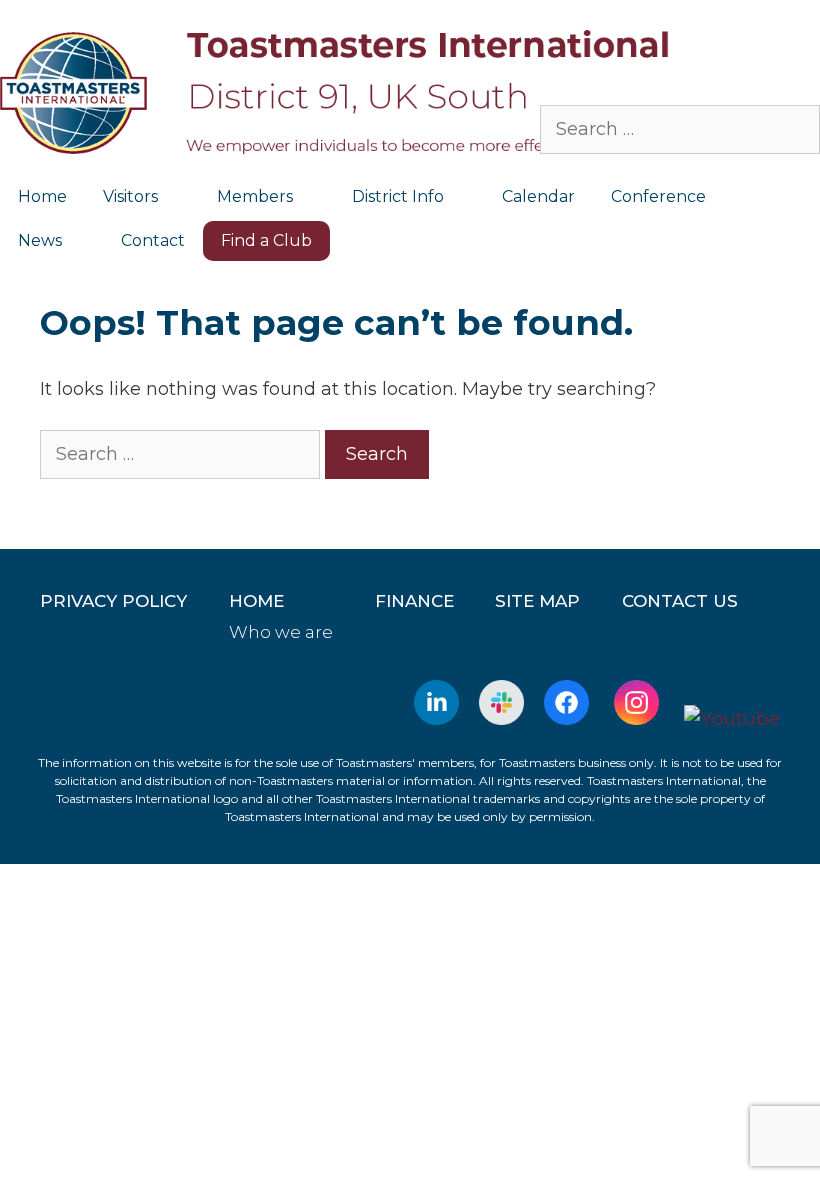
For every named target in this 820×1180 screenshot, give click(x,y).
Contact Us (680, 601)
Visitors (130, 196)
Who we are (281, 632)
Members (255, 196)
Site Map (537, 601)
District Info (398, 196)
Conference (658, 196)
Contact (153, 240)
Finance (414, 601)
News (40, 240)
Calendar (538, 196)
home (256, 601)
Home (42, 196)
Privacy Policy (113, 601)
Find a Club (266, 240)
